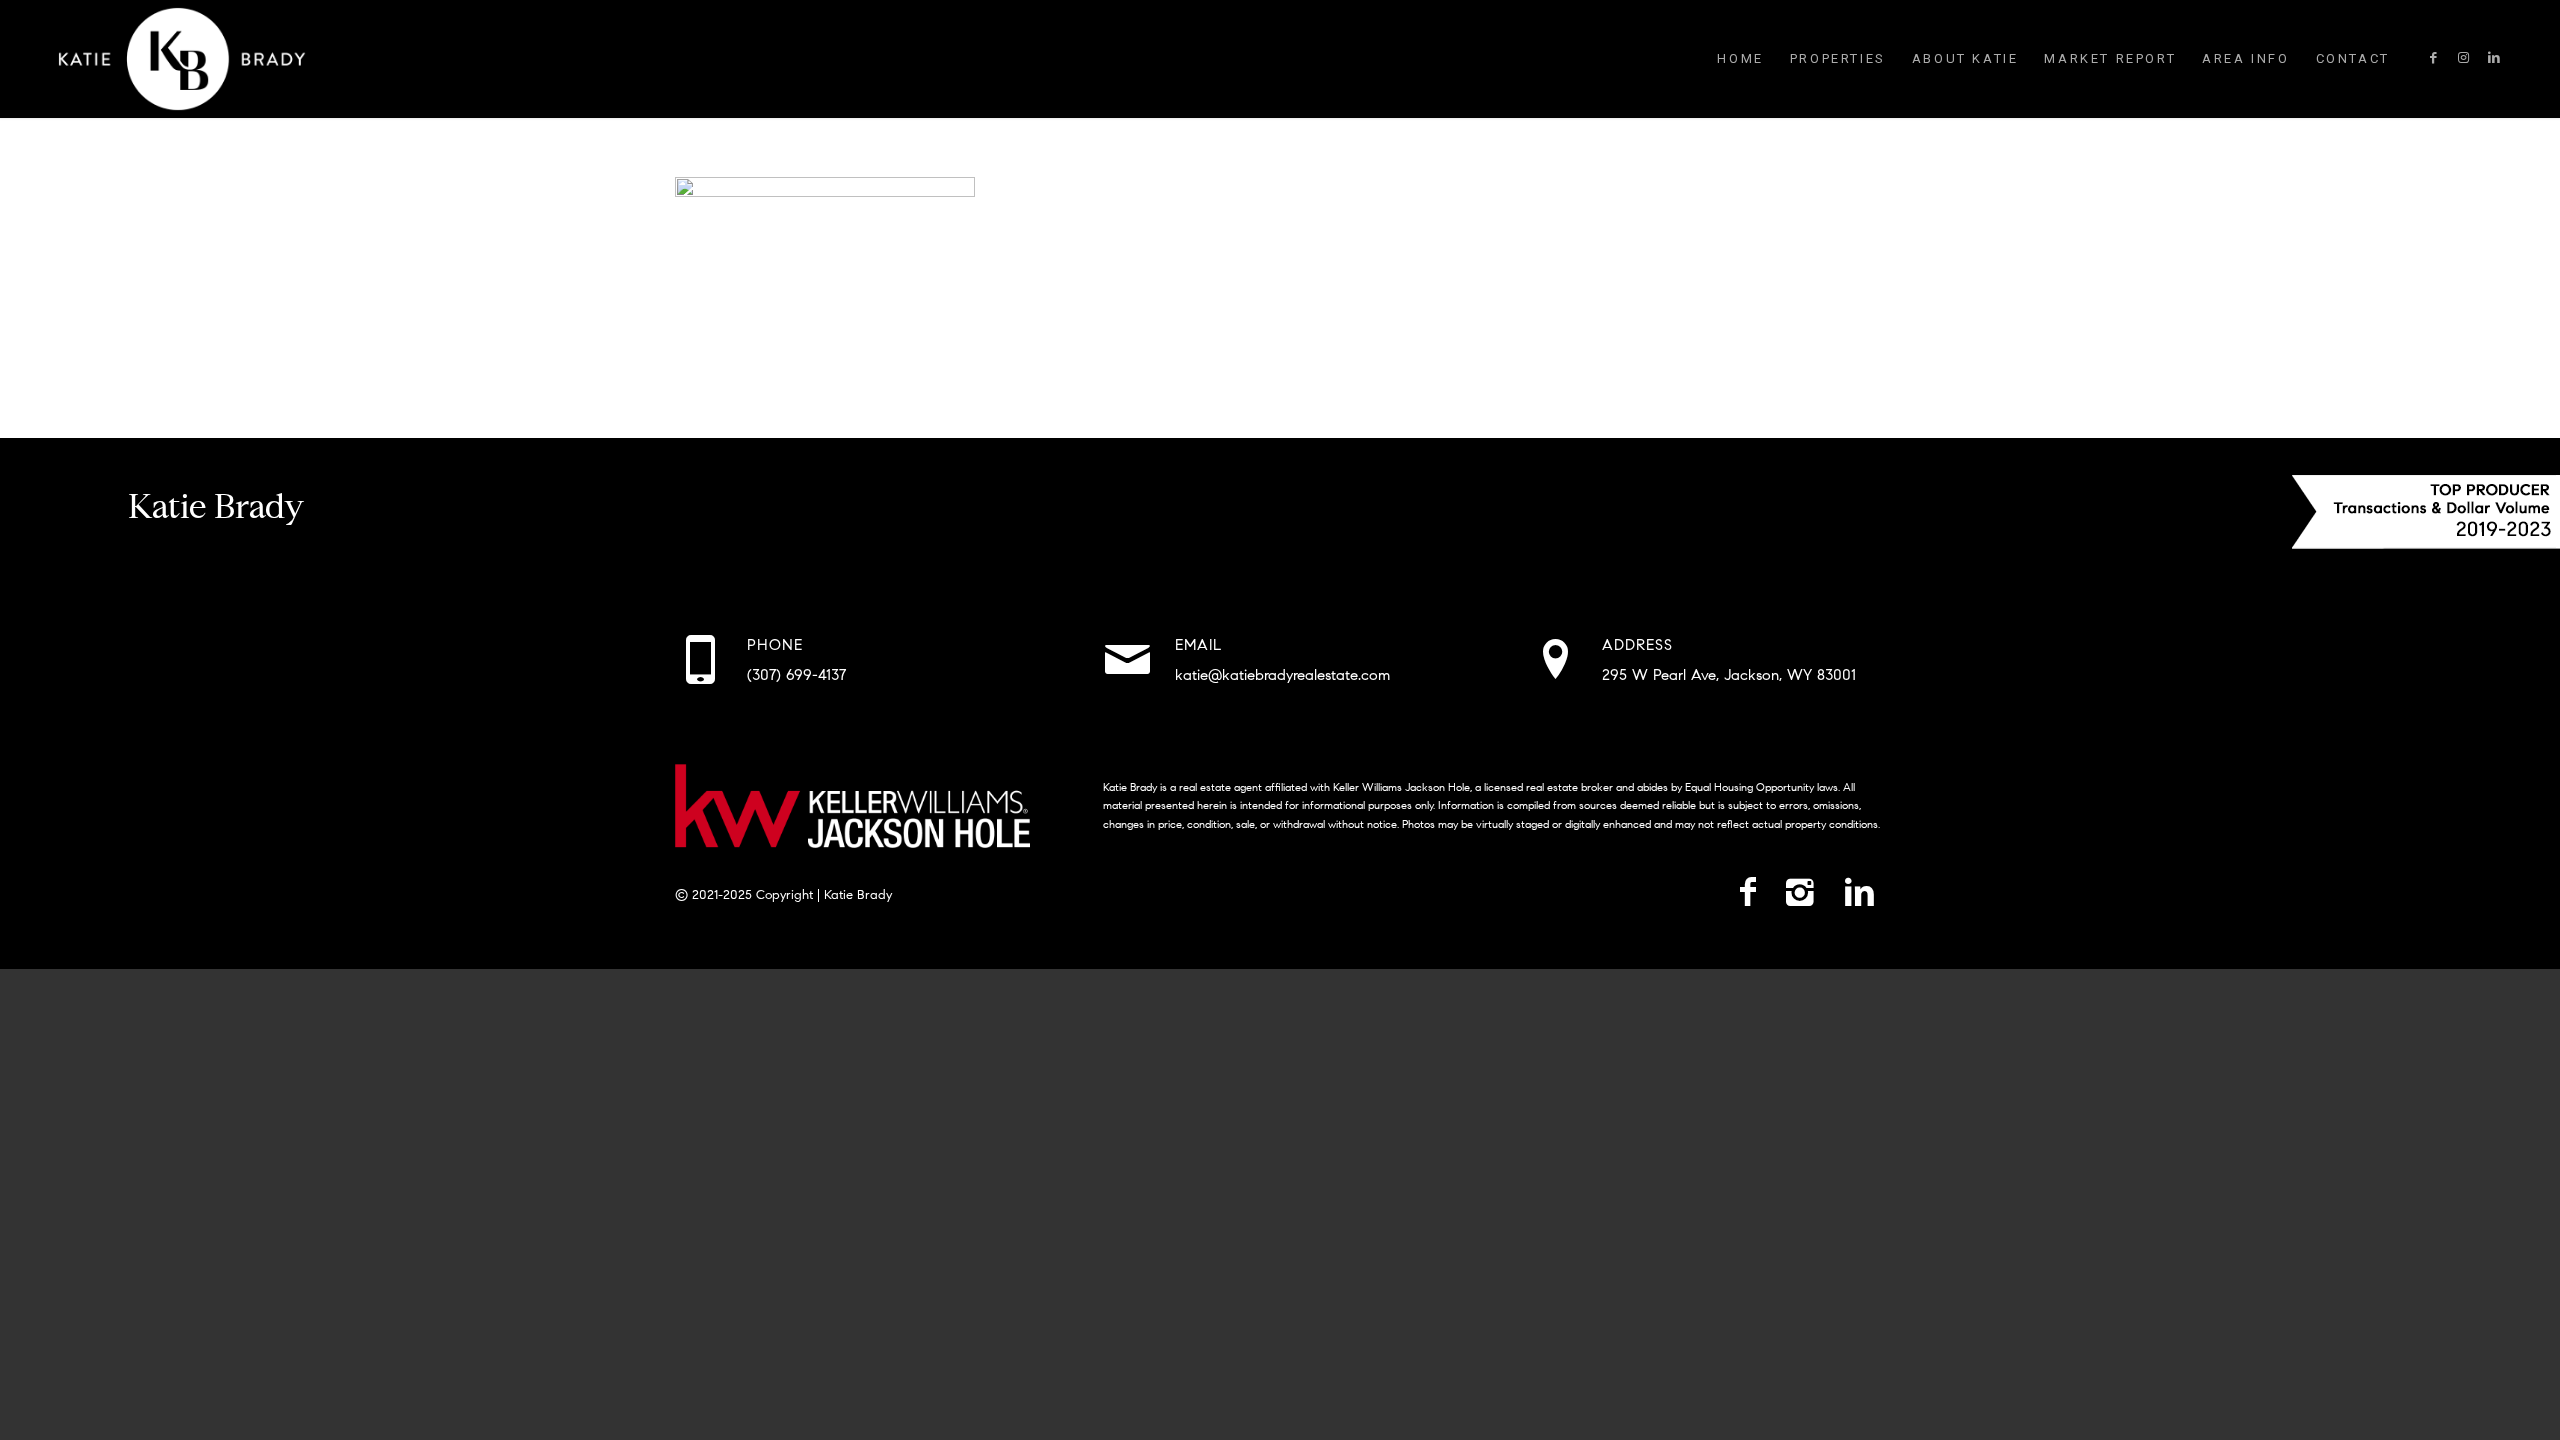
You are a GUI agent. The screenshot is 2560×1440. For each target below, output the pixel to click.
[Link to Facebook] (2434, 58)
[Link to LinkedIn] (2494, 58)
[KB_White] (182, 59)
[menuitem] (1740, 59)
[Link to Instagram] (2464, 58)
